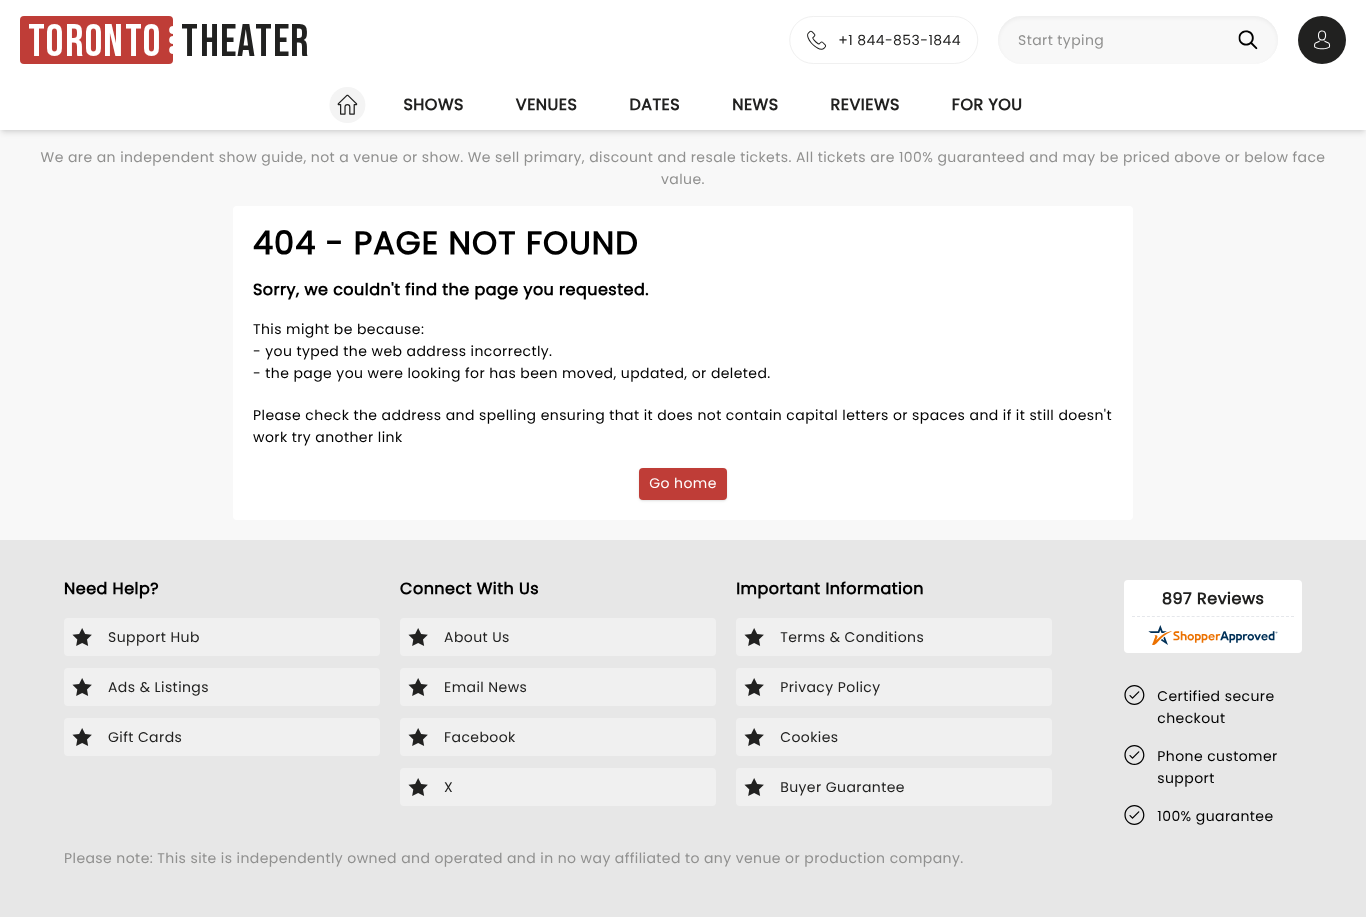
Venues (547, 104)
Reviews (865, 104)
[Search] (1252, 40)
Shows (433, 104)
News (755, 104)
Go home (683, 483)
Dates (654, 104)
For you (987, 104)
